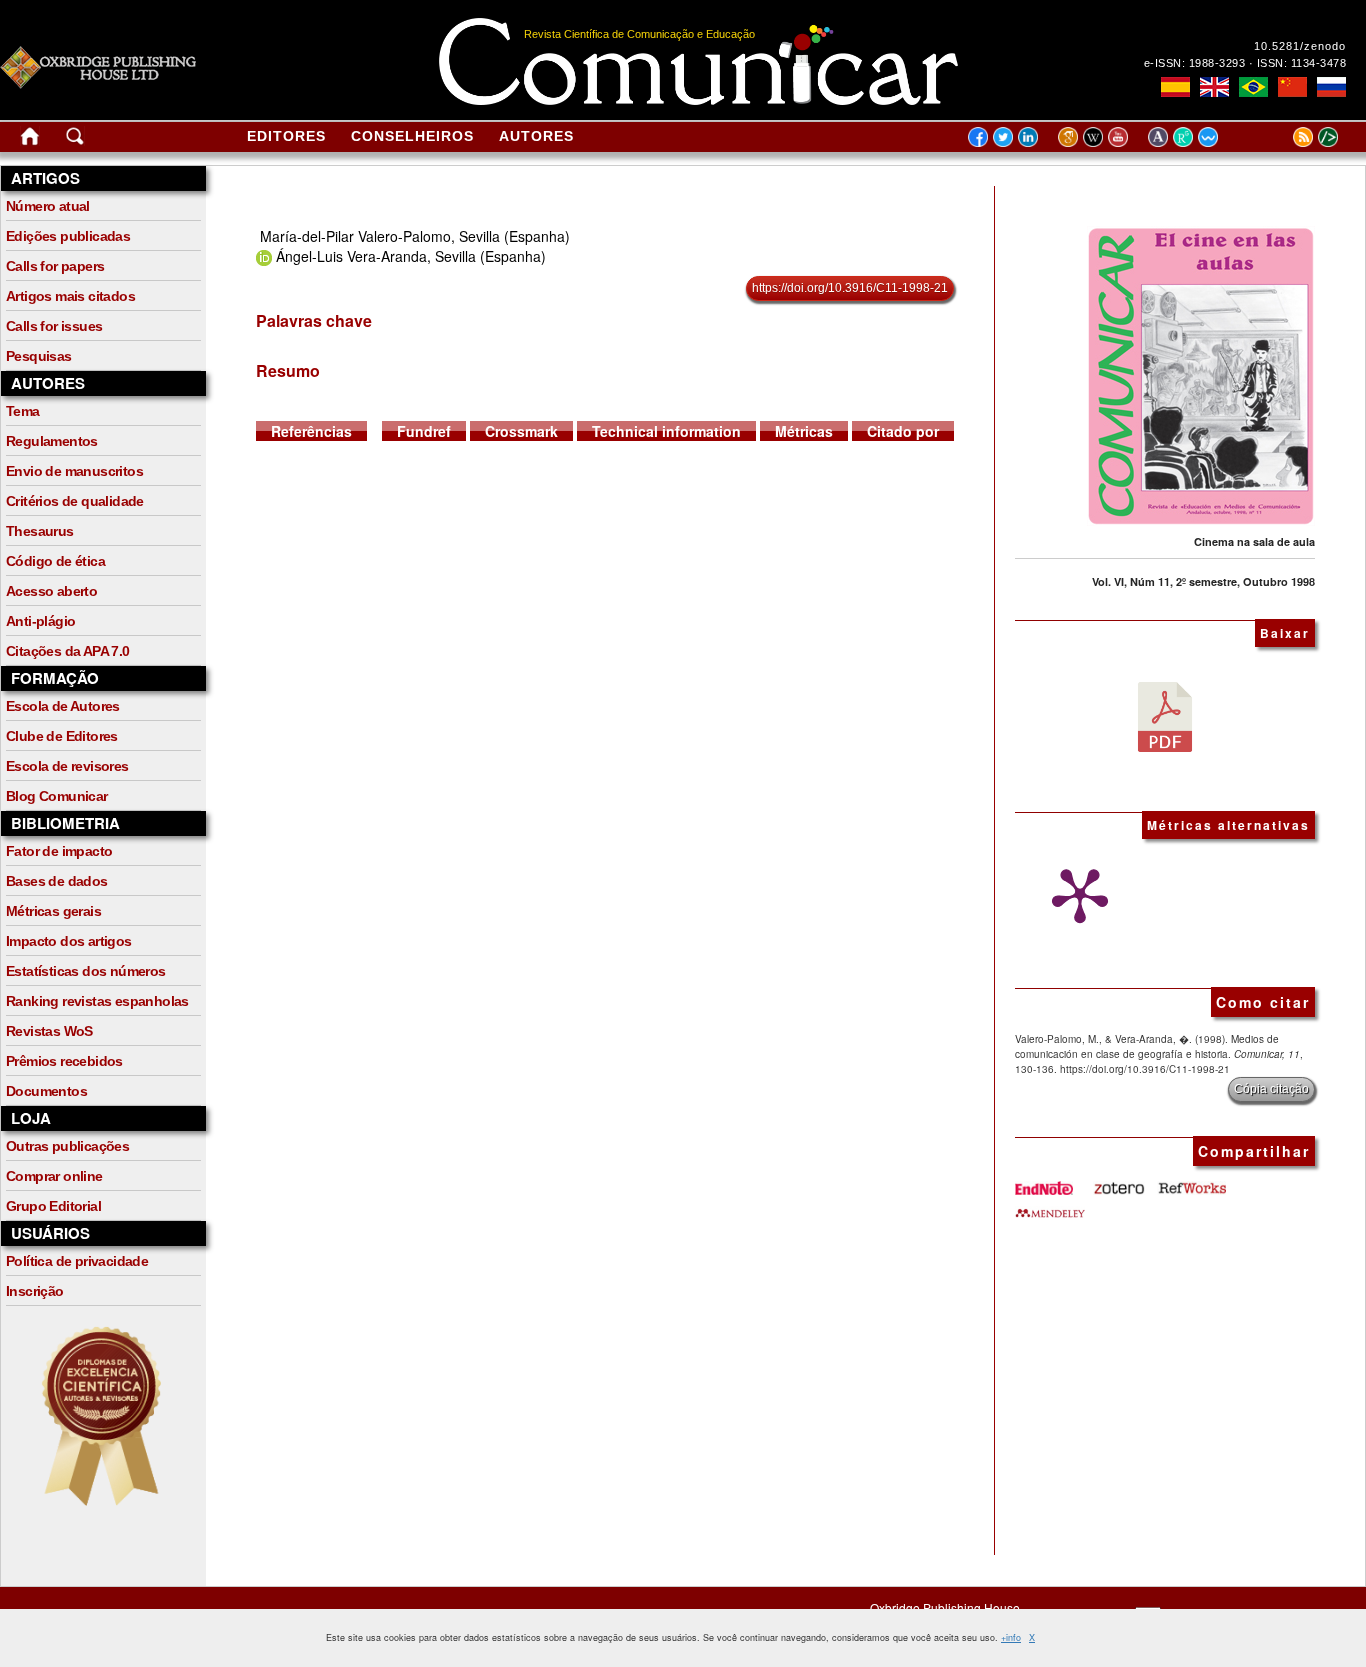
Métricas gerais (53, 911)
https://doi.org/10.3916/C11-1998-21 (850, 288)
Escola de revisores (67, 766)
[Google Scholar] (1070, 136)
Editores (286, 136)
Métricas (804, 431)
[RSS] (1278, 136)
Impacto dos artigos (69, 941)
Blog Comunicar (57, 796)
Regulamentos (52, 441)
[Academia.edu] (1160, 136)
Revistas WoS (49, 1031)
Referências (311, 431)
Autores (536, 136)
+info (1011, 1637)
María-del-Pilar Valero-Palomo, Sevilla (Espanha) (415, 236)
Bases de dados (57, 881)
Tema (23, 411)
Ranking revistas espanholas (97, 1001)
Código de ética (55, 561)
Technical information (666, 431)
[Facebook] (978, 136)
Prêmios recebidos (64, 1061)
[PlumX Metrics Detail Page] (1075, 896)
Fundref (424, 431)
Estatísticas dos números (86, 971)
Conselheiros (412, 136)
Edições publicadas (68, 236)
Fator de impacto (59, 851)
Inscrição (35, 1291)
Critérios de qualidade (75, 501)
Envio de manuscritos (74, 471)
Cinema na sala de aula (1254, 541)
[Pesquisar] (75, 140)
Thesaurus (40, 531)
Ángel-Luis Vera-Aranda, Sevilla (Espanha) (411, 256)
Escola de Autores (63, 706)
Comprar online (54, 1176)
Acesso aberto (51, 591)
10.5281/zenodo (1300, 46)
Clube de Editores (62, 736)
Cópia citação (1271, 1089)
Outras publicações (67, 1146)
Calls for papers (55, 266)
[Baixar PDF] (1165, 715)
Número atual (48, 206)
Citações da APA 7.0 (68, 651)
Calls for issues (54, 326)
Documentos (46, 1091)
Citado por (903, 431)
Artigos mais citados (70, 296)
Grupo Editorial (53, 1206)
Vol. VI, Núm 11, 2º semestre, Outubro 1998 (1203, 581)
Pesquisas (39, 356)
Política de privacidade (77, 1261)
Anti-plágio (40, 621)
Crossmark (521, 431)
